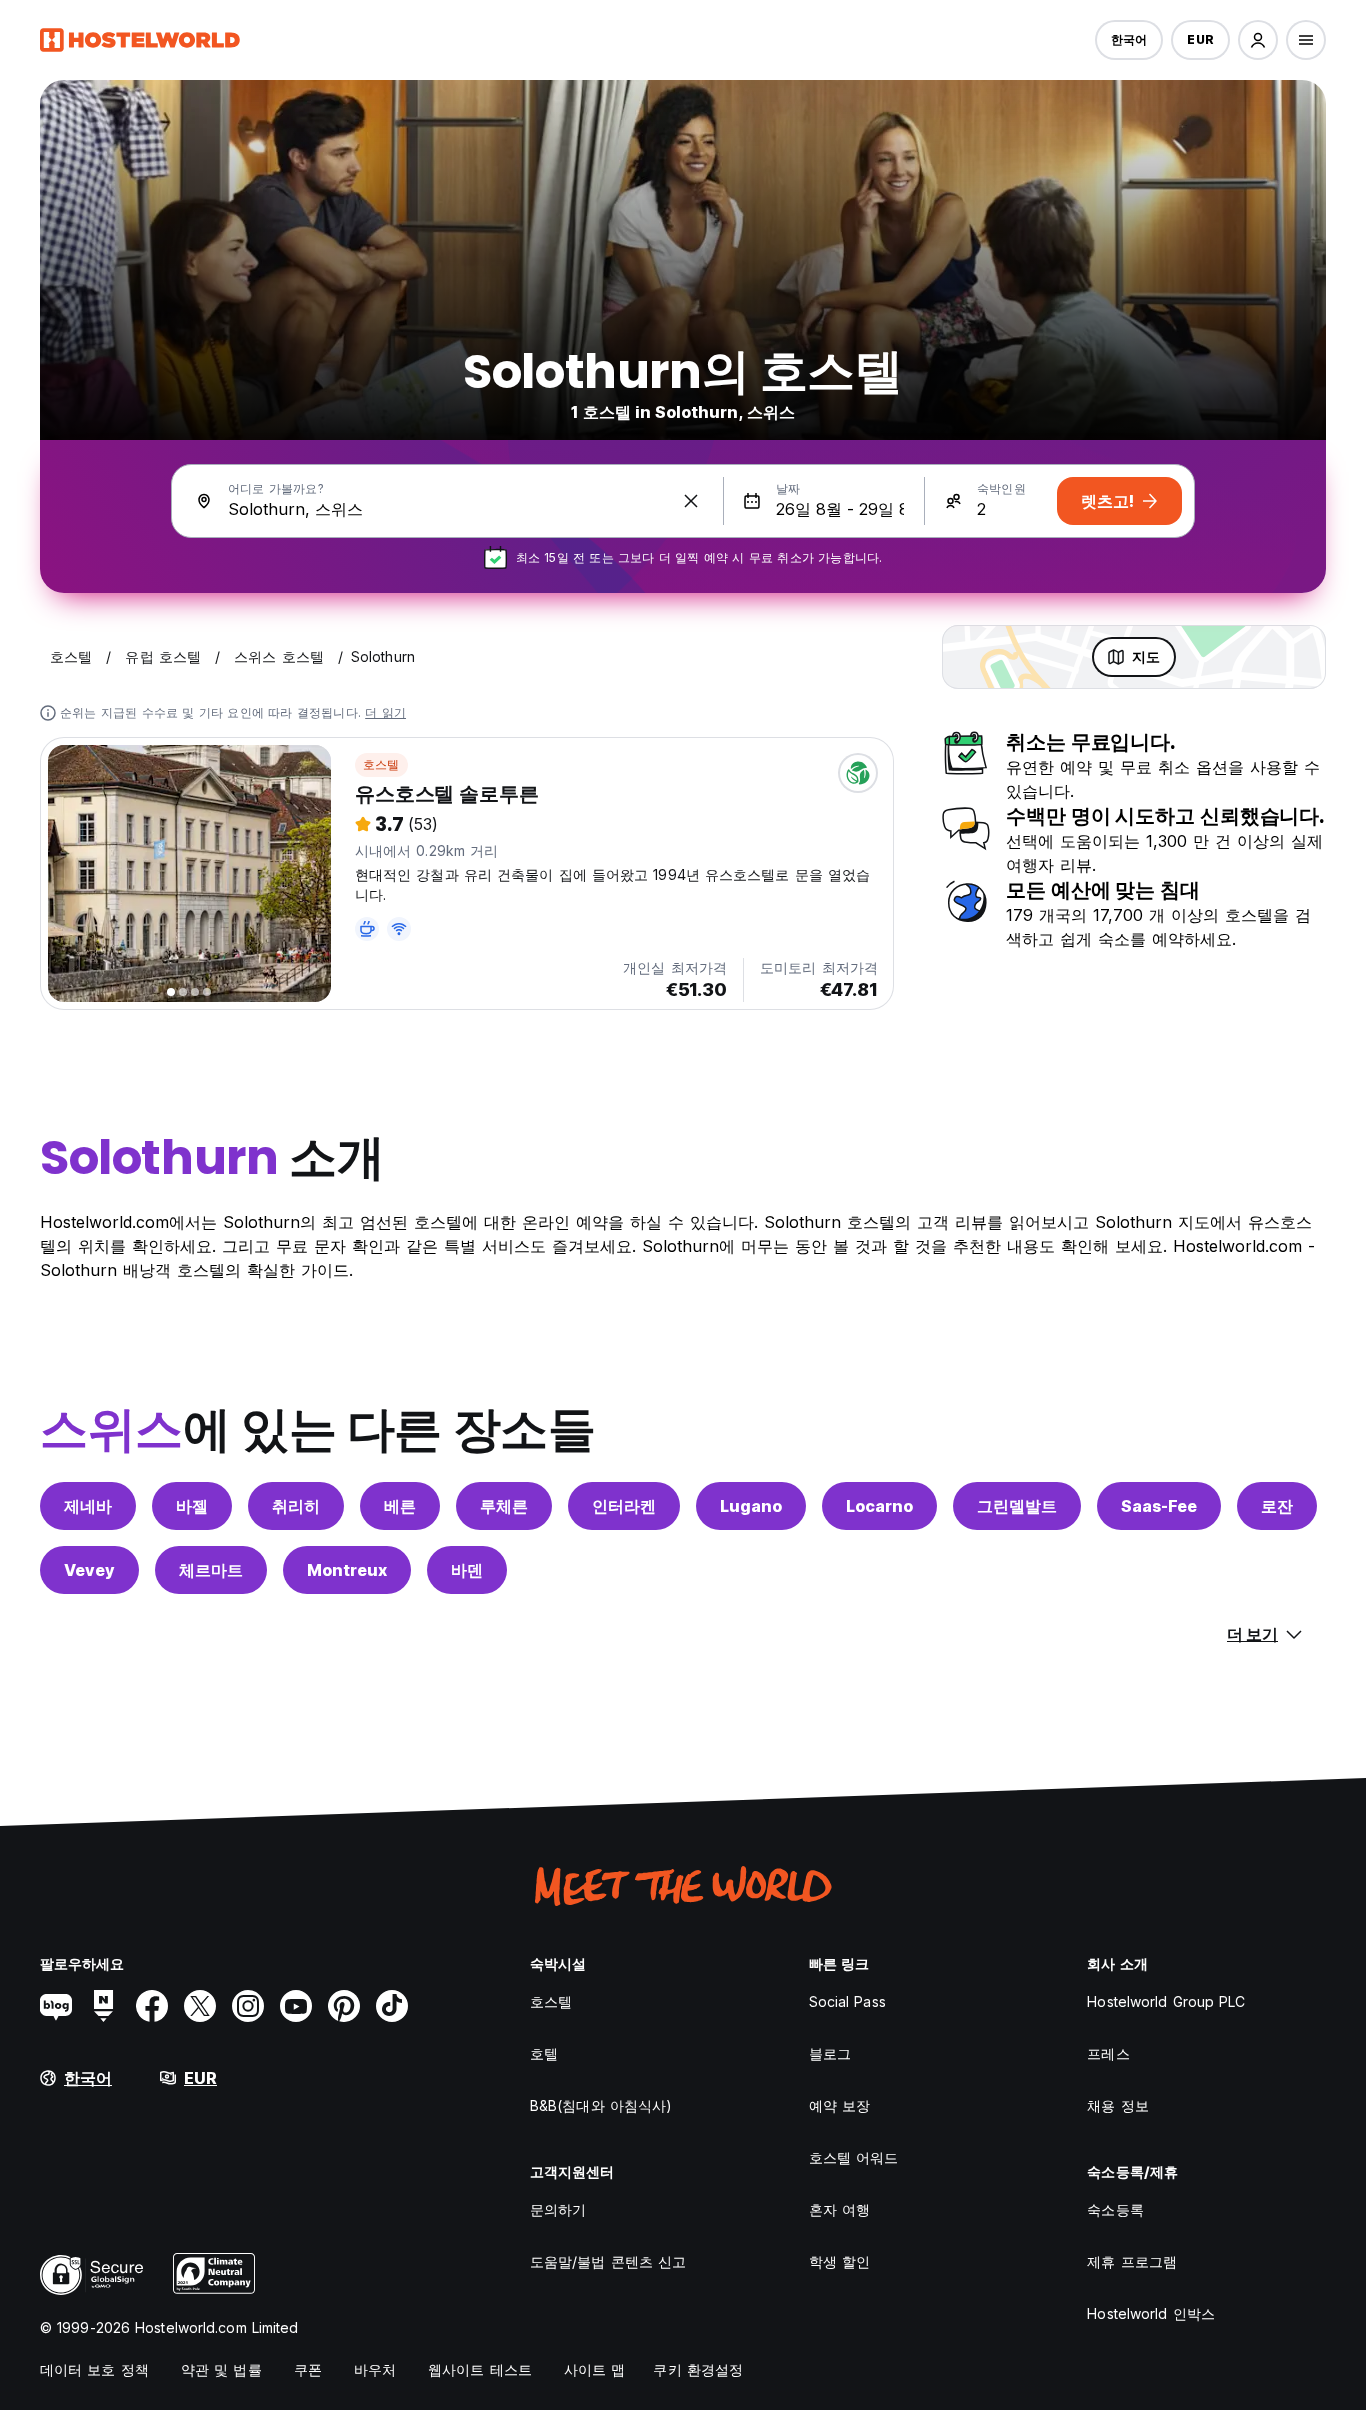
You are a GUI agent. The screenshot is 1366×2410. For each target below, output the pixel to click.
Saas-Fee (1159, 1506)
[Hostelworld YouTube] (296, 2006)
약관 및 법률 (221, 2369)
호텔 (544, 2053)
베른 (400, 1506)
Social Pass (847, 2001)
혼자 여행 (840, 2209)
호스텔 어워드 (854, 2157)
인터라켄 (624, 1506)
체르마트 (211, 1570)
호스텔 (381, 764)
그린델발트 (1017, 1506)
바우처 (375, 2369)
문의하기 (558, 2209)
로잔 (1277, 1506)
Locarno (879, 1506)
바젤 (192, 1506)
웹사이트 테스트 (480, 2369)
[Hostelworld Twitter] (200, 2006)
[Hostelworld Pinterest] (344, 2006)
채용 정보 (1118, 2105)
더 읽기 (385, 712)
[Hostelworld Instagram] (248, 2006)
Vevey (89, 1570)
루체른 (504, 1506)
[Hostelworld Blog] (56, 2006)
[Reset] (691, 501)
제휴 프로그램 (1132, 2261)
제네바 (88, 1506)
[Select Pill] (1258, 40)
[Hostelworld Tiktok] (392, 2006)
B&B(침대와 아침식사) (601, 2105)
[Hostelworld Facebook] (152, 2006)
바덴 (467, 1570)
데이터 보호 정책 (94, 2369)
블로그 (830, 2053)
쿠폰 (308, 2369)
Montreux (347, 1570)
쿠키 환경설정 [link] (698, 2369)
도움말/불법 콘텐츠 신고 (608, 2261)
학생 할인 (840, 2261)
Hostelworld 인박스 (1151, 2313)
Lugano (751, 1506)
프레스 (1108, 2053)
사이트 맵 (595, 2369)
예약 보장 (840, 2105)
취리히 (296, 1506)
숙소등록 (1115, 2209)
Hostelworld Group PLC (1166, 2001)
